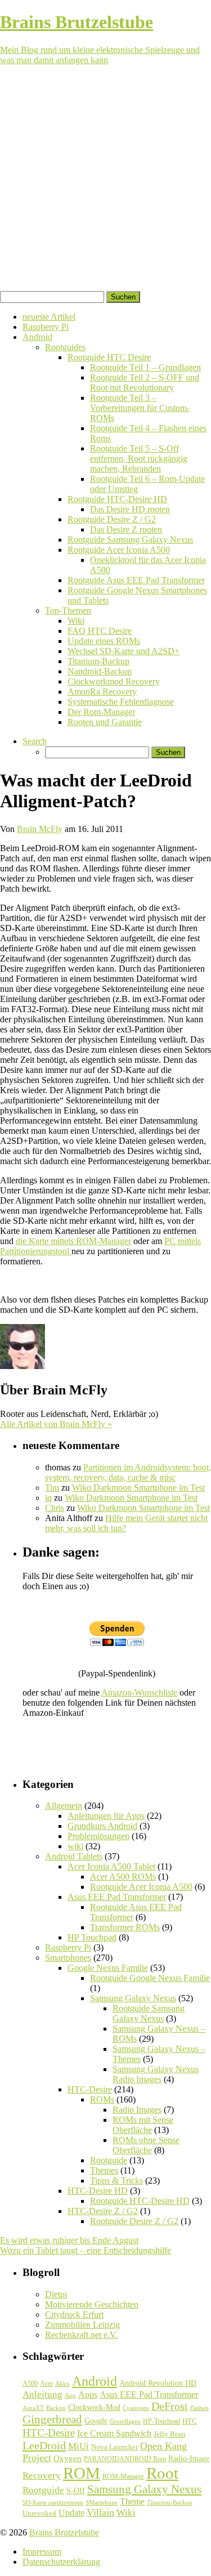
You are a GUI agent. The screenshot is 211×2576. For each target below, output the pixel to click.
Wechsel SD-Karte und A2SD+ (124, 651)
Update (71, 2513)
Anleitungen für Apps (106, 1816)
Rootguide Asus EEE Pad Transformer (136, 580)
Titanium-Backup (98, 661)
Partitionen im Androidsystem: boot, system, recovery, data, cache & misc (128, 1472)
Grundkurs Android (102, 1826)
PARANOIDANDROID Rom (125, 2459)
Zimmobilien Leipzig (82, 2325)
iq (48, 1498)
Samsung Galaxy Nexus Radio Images (156, 2074)
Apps (88, 2394)
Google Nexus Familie (108, 1968)
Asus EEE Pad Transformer (117, 1897)
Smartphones (68, 1958)
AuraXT (33, 2408)
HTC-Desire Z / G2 (103, 2211)
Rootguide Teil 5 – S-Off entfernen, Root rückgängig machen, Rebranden (139, 459)
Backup (56, 2408)
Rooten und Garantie (105, 722)
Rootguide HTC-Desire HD (117, 499)
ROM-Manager (123, 2476)
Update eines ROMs (104, 641)
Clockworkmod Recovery (114, 681)
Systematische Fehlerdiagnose (121, 702)
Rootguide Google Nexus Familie (150, 1978)
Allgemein (64, 1806)
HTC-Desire (90, 2089)
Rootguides (65, 347)
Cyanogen (136, 2408)
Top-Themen (68, 611)
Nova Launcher (115, 2447)
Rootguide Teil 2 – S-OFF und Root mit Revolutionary (145, 383)
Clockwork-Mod (94, 2407)
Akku (62, 2384)
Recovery (42, 2476)
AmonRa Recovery (102, 692)
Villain (100, 2512)
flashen (199, 2408)
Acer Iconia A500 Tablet (111, 1866)
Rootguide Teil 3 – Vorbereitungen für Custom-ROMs (140, 408)
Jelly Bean (170, 2434)
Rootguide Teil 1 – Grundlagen (145, 367)
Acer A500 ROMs (123, 1877)
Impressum (42, 2552)
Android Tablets (74, 1856)
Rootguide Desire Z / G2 (112, 519)
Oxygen (68, 2458)
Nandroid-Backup (100, 671)
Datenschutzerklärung (61, 2562)
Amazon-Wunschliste (139, 1692)
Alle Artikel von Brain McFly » (56, 1424)
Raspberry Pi (46, 327)
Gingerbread (52, 2420)
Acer (46, 2383)
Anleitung (42, 2394)
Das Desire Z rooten (126, 529)
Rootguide (109, 2160)
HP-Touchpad (161, 2421)
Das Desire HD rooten (130, 509)
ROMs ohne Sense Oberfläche (146, 2145)
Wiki (76, 621)
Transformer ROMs (125, 1927)
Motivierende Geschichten (92, 2304)
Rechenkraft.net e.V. (81, 2335)
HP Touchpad (92, 1937)
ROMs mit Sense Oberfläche (143, 2125)
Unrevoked (39, 2513)
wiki (75, 1846)
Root (162, 2473)
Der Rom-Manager (101, 712)
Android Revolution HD (158, 2383)
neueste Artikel (49, 317)
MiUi (78, 2446)
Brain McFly (40, 829)
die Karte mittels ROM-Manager (73, 1241)
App (70, 2396)
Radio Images (137, 2110)
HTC (190, 2421)
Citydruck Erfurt (74, 2315)
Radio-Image (189, 2459)
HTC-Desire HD (98, 2191)
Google (96, 2421)
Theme (132, 2501)
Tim (52, 1488)
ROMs (102, 2099)
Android (37, 337)
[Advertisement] (105, 180)
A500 (30, 2383)
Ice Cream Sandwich (114, 2433)
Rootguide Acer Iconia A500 (119, 550)
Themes (104, 2170)
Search (35, 741)
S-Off (76, 2491)
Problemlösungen (98, 1836)
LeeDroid (44, 2445)
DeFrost (170, 2406)
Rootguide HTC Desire (109, 357)
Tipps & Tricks (116, 2181)
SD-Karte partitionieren (53, 2502)
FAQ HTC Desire (100, 631)
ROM (82, 2473)
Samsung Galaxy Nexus (133, 1998)
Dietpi (56, 2294)
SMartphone (102, 2503)
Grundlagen (125, 2421)
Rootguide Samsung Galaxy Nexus (130, 540)
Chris (55, 1508)
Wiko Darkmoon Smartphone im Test (138, 1488)
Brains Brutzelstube (64, 2532)
